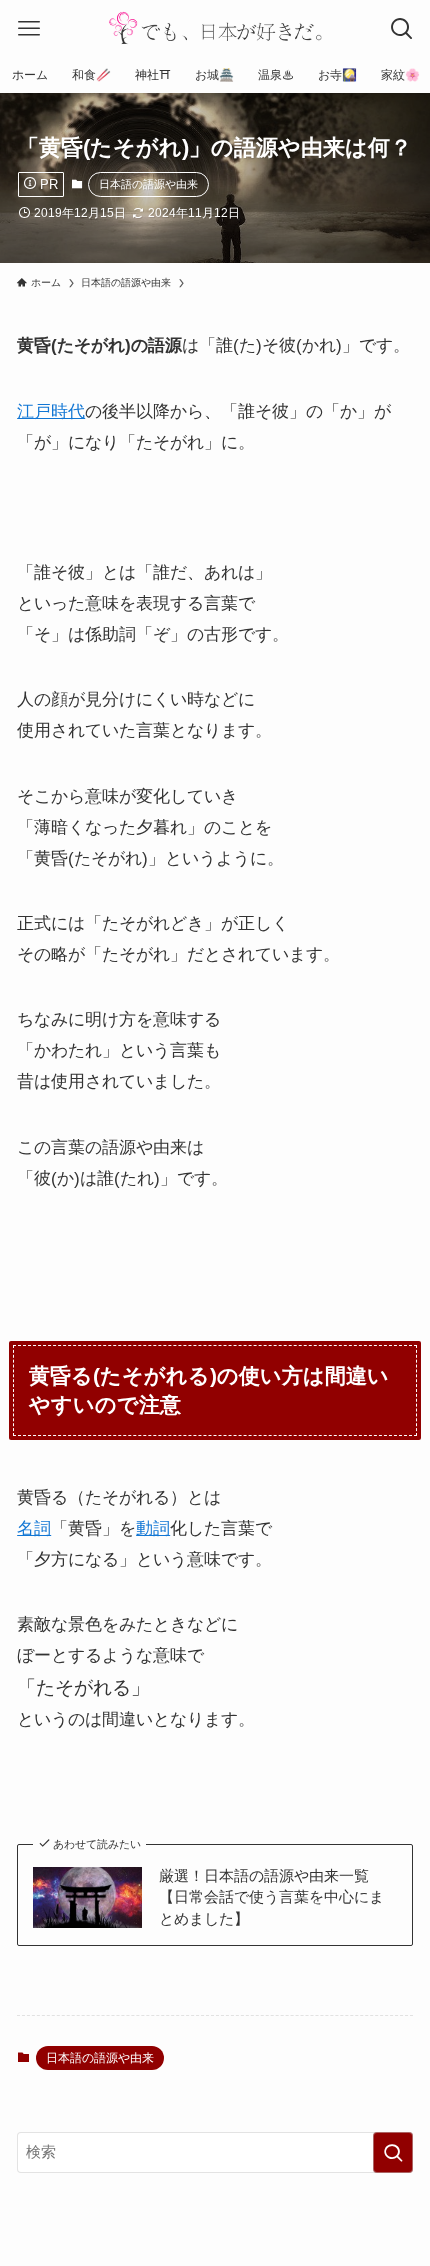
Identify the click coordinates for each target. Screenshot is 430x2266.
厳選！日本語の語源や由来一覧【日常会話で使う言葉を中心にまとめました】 (271, 1897)
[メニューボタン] (28, 28)
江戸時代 (51, 411)
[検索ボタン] (401, 28)
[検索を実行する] (393, 2152)
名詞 (34, 1528)
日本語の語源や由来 (148, 184)
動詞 (153, 1528)
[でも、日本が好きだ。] (215, 28)
